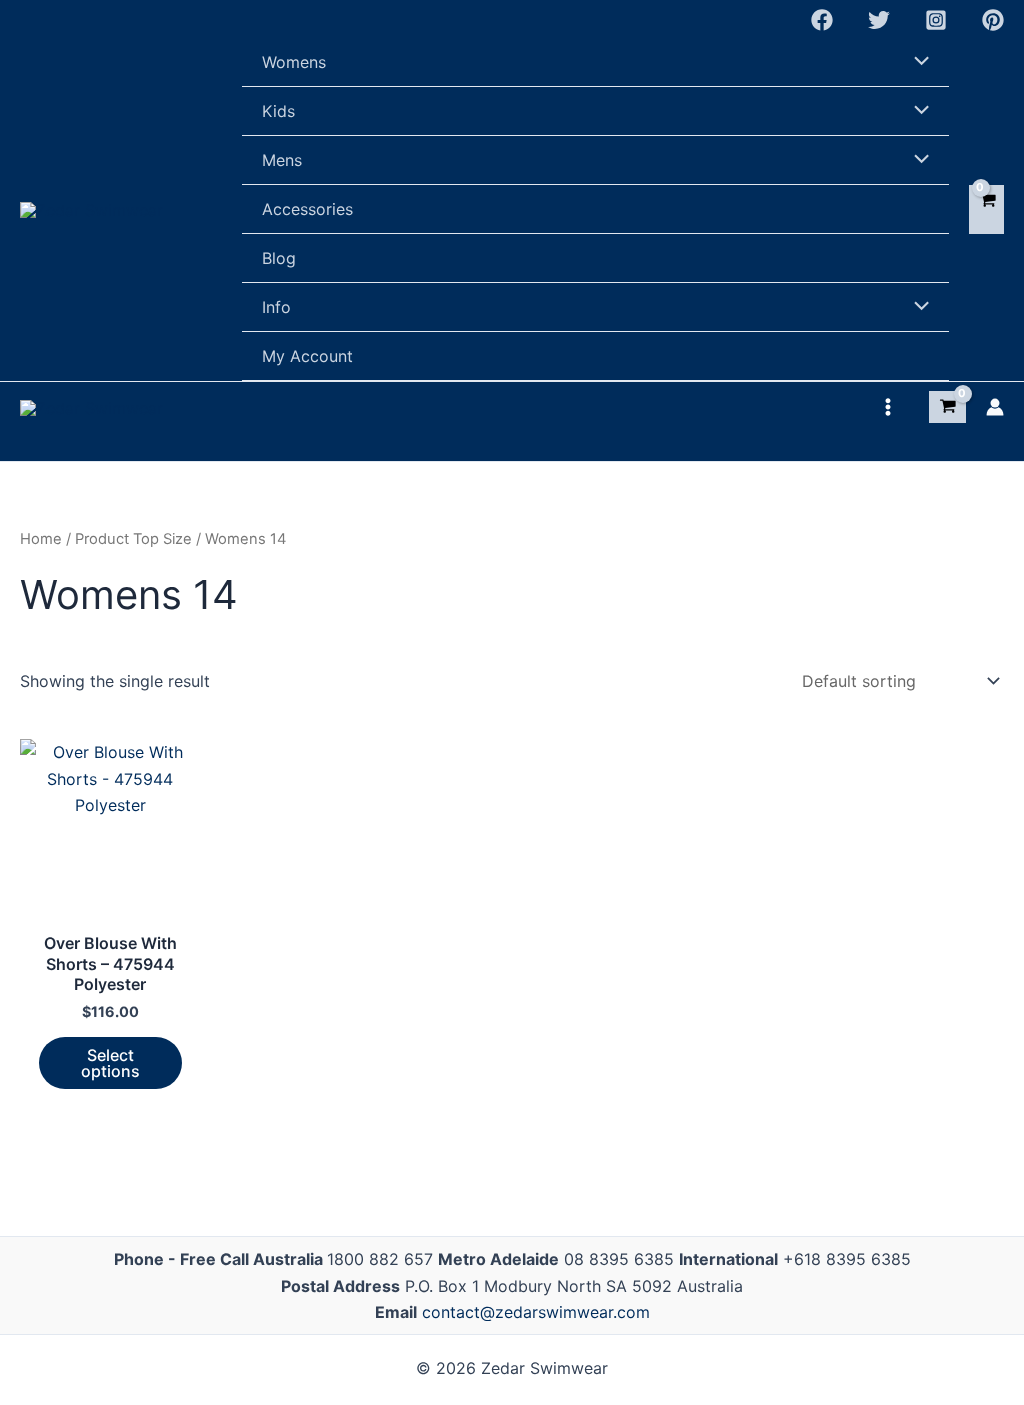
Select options (110, 1063)
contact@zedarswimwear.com (536, 1312)
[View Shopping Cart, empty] (986, 209)
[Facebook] (822, 20)
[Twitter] (879, 20)
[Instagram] (936, 20)
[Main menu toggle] (888, 407)
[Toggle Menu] (917, 62)
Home (41, 539)
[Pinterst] (993, 20)
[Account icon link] (995, 407)
